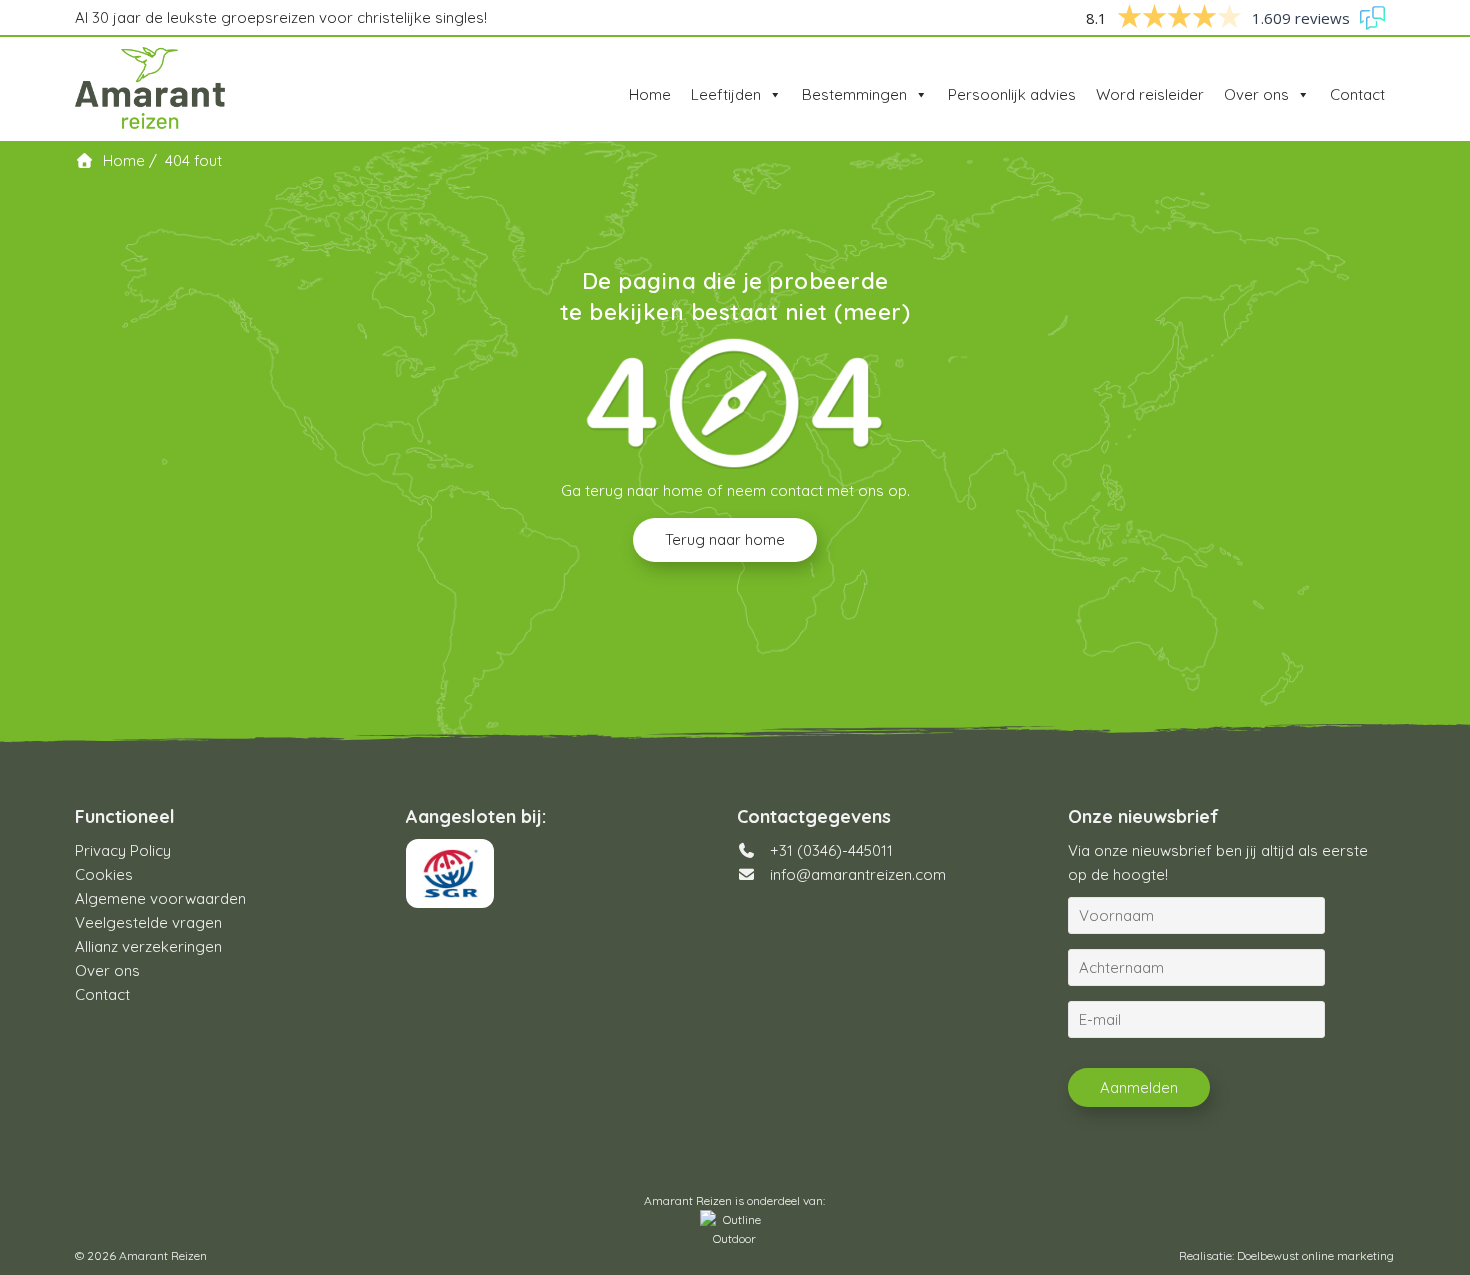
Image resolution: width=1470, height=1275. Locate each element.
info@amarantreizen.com (858, 874)
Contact (1357, 94)
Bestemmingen (854, 94)
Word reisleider (1150, 94)
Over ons (1256, 94)
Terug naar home (725, 539)
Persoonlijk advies (1012, 94)
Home (650, 94)
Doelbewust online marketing (1315, 1255)
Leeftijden (726, 94)
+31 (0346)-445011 (829, 850)
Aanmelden (1139, 1087)
